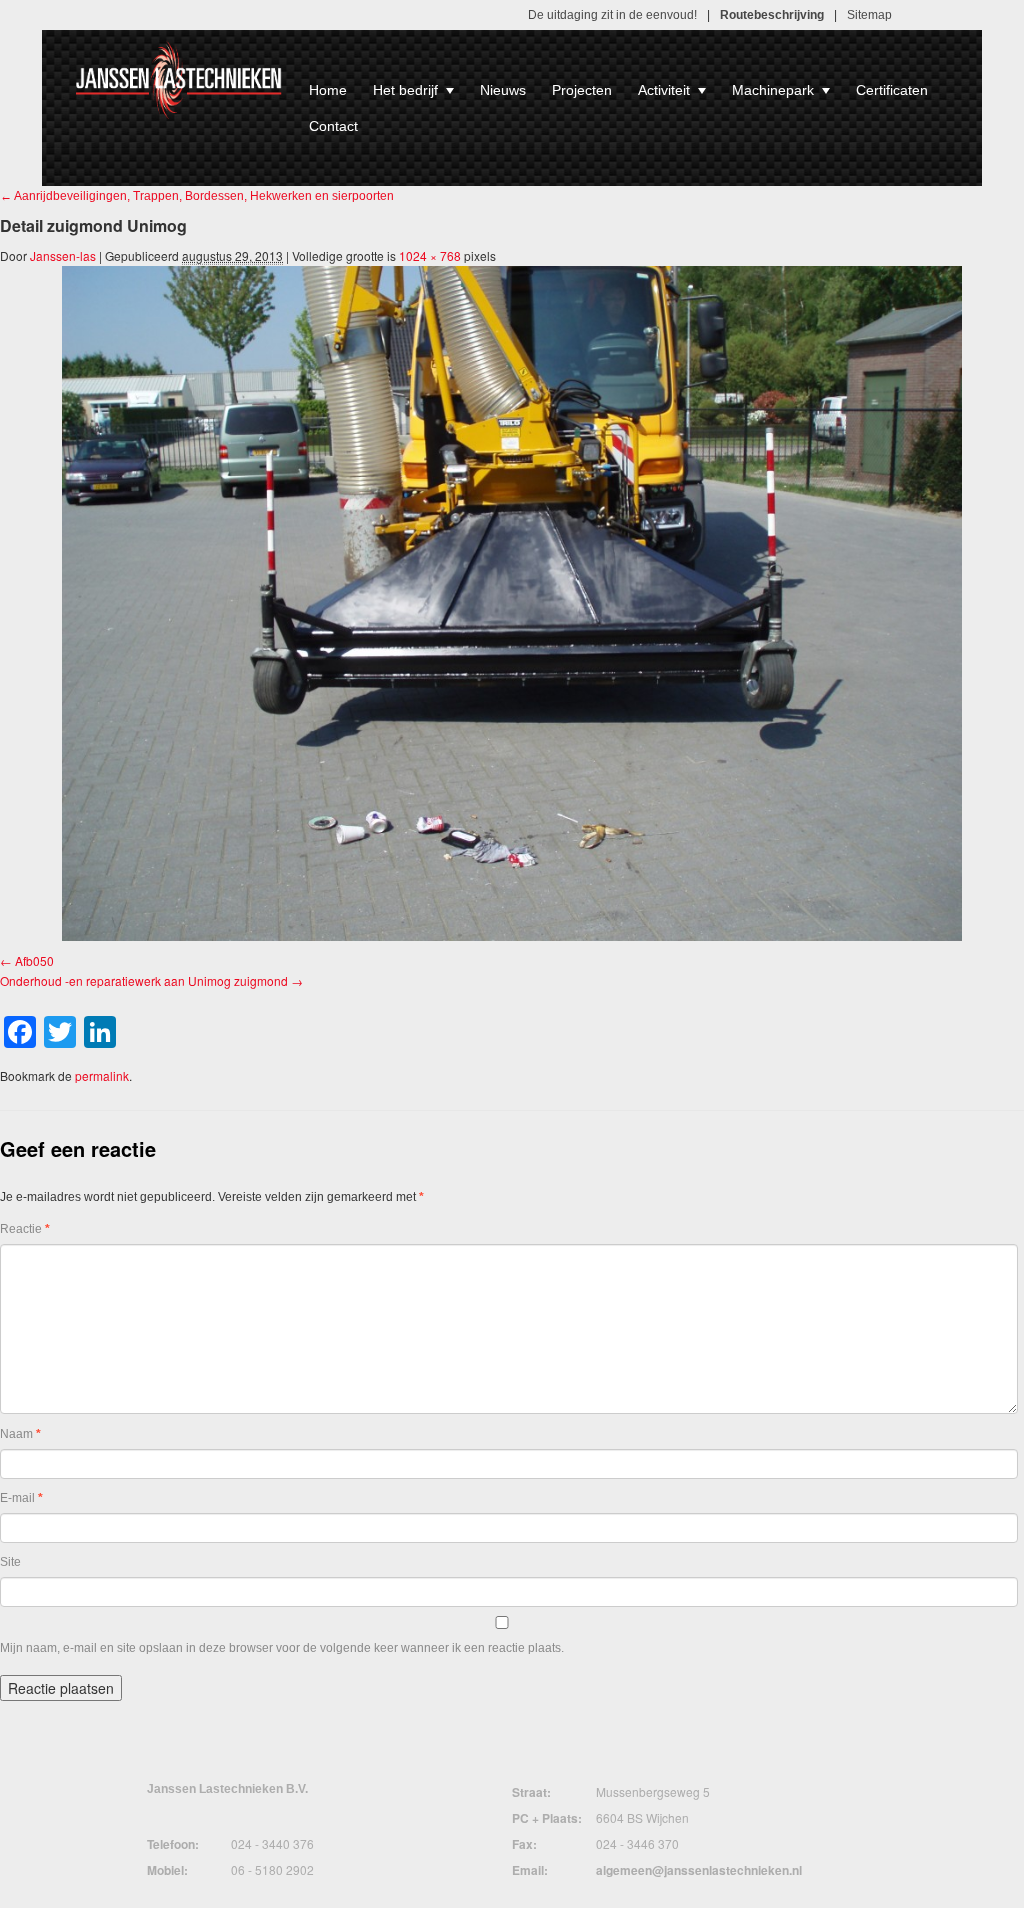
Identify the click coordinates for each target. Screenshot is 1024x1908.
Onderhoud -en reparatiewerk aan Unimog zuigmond (144, 980)
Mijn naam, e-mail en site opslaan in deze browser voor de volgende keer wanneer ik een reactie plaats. (282, 1648)
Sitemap (869, 15)
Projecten (582, 90)
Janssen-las (63, 255)
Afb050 (34, 960)
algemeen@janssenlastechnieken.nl (699, 1870)
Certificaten (892, 90)
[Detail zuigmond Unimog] (512, 603)
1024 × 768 (430, 255)
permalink (102, 1075)
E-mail (21, 1498)
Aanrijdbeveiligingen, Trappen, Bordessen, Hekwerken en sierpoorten (197, 196)
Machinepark (773, 90)
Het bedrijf (405, 90)
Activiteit (664, 90)
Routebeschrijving (772, 15)
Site (10, 1562)
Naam (20, 1434)
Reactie (25, 1229)
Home (328, 90)
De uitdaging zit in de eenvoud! (612, 15)
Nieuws (503, 90)
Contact (333, 126)
